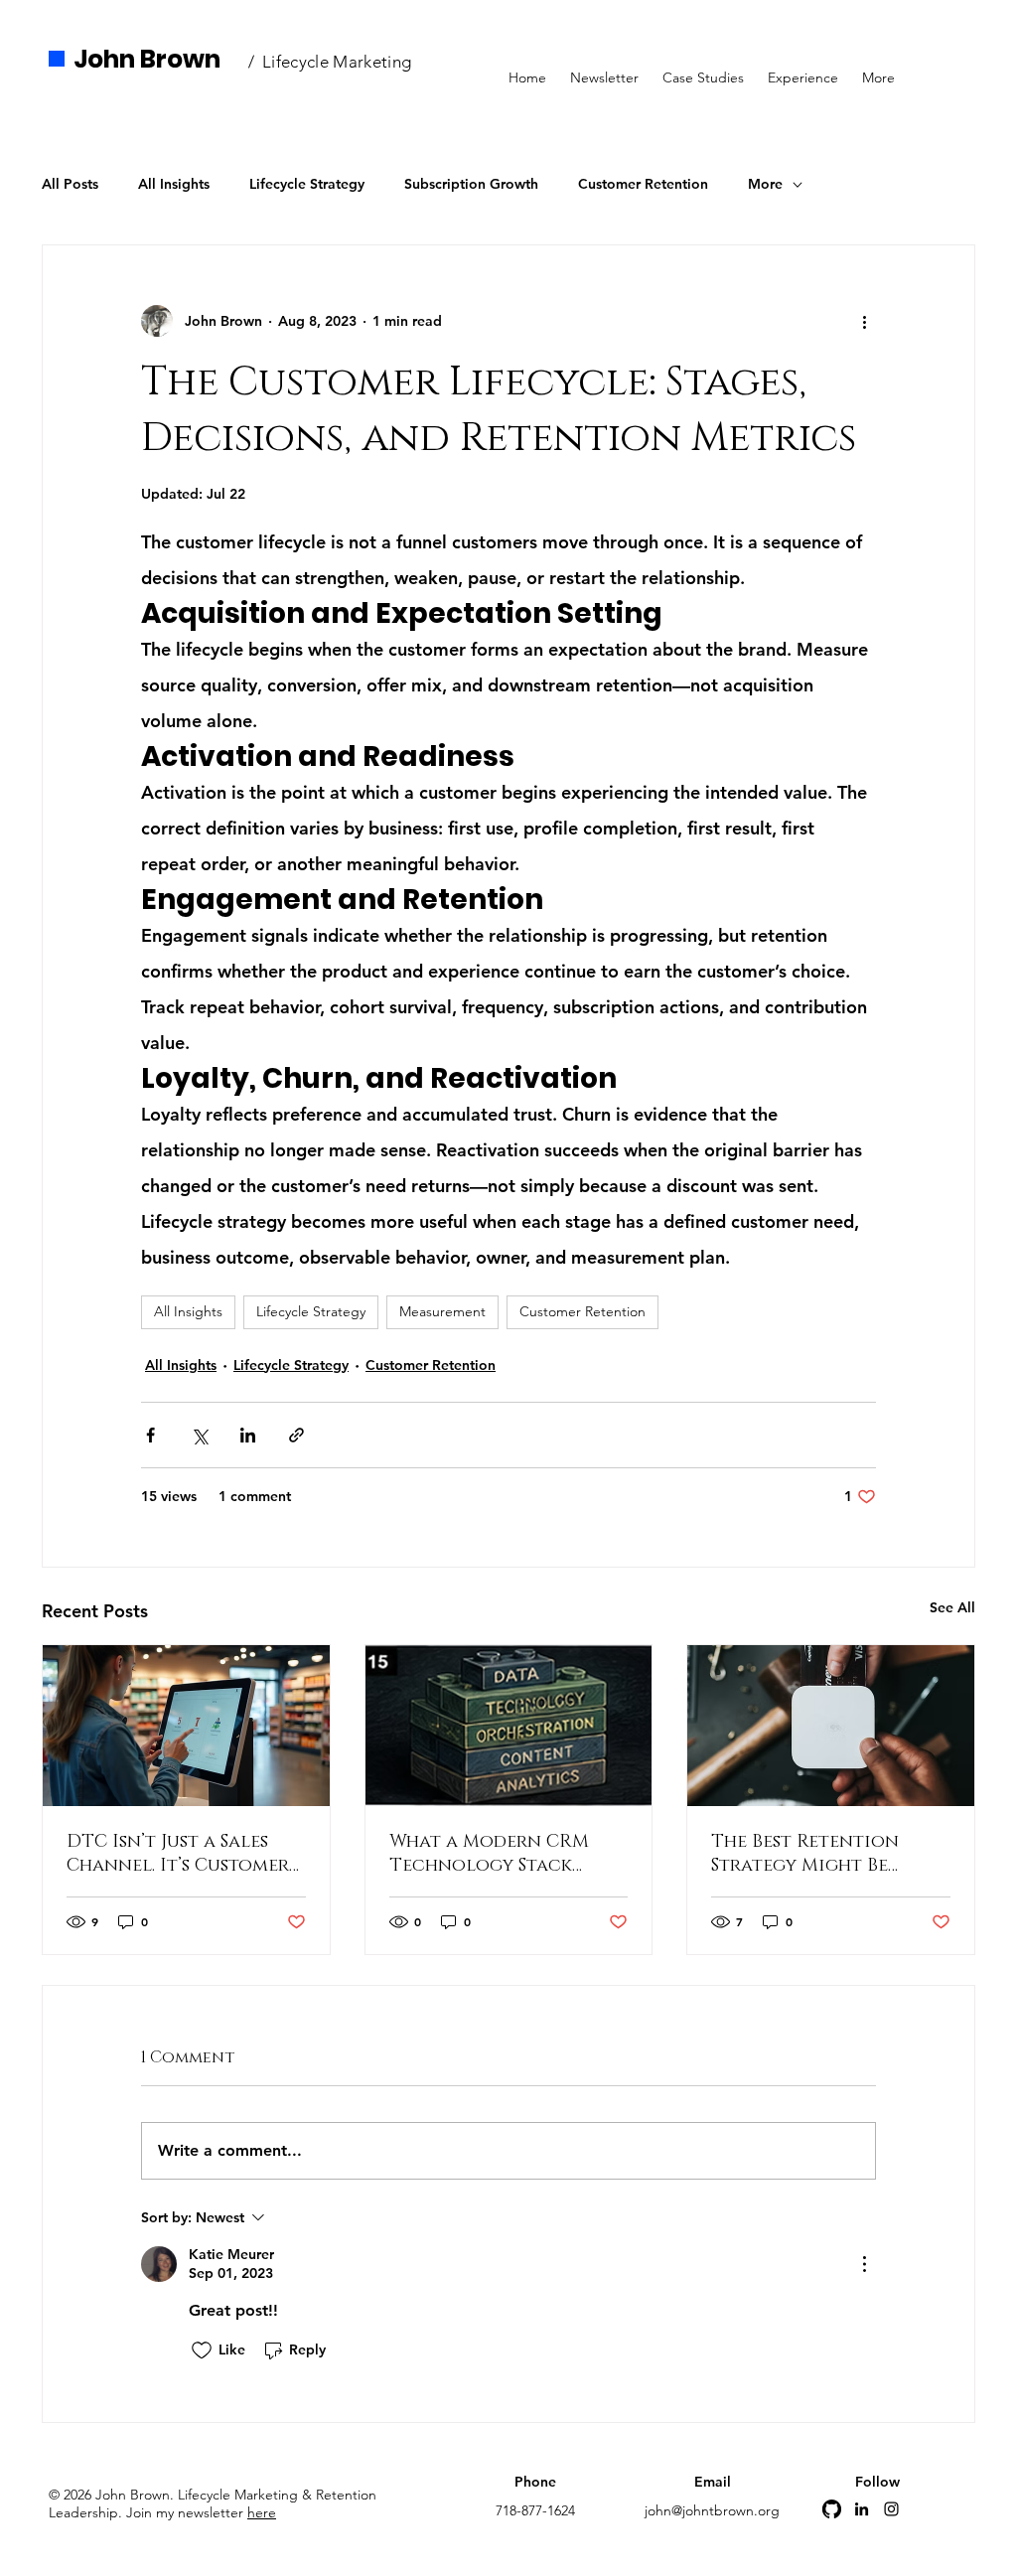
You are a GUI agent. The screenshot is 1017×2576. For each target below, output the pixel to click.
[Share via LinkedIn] (248, 1435)
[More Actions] (864, 2264)
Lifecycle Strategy (307, 184)
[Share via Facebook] (150, 1435)
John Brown (147, 59)
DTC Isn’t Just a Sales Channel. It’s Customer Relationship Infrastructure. (178, 1854)
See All (952, 1607)
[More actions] (864, 321)
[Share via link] (296, 1435)
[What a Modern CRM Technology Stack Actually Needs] (509, 1726)
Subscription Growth (471, 184)
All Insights (174, 184)
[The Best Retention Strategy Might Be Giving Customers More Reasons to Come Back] (831, 1726)
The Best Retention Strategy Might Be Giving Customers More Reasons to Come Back (826, 1854)
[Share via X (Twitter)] (199, 1435)
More (765, 184)
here (262, 2512)
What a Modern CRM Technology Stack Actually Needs (489, 1854)
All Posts (70, 184)
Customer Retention (643, 184)
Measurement (442, 1311)
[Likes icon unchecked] (202, 2350)
